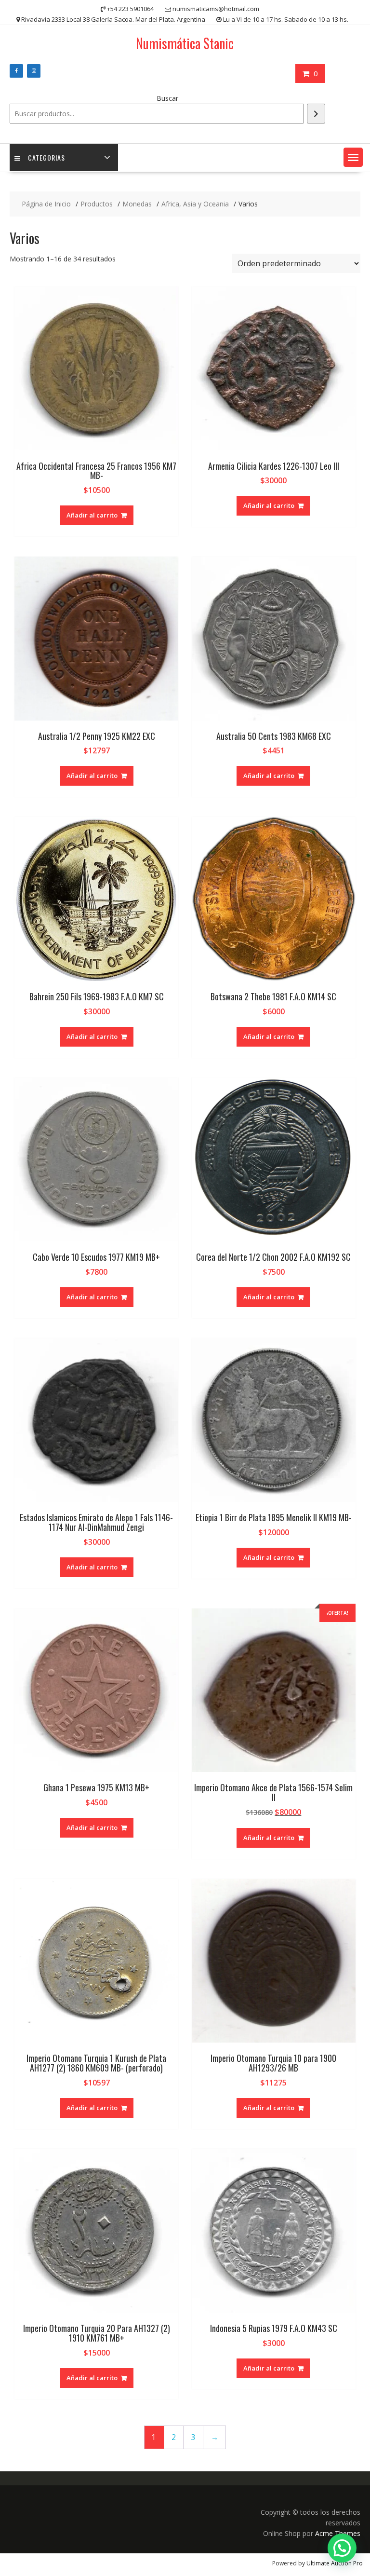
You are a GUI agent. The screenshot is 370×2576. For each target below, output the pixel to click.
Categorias (46, 157)
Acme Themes (338, 2533)
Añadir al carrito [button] (92, 515)
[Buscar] (316, 114)
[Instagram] (34, 71)
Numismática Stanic (185, 43)
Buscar (167, 98)
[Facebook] (16, 71)
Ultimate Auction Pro (335, 2563)
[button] (353, 157)
